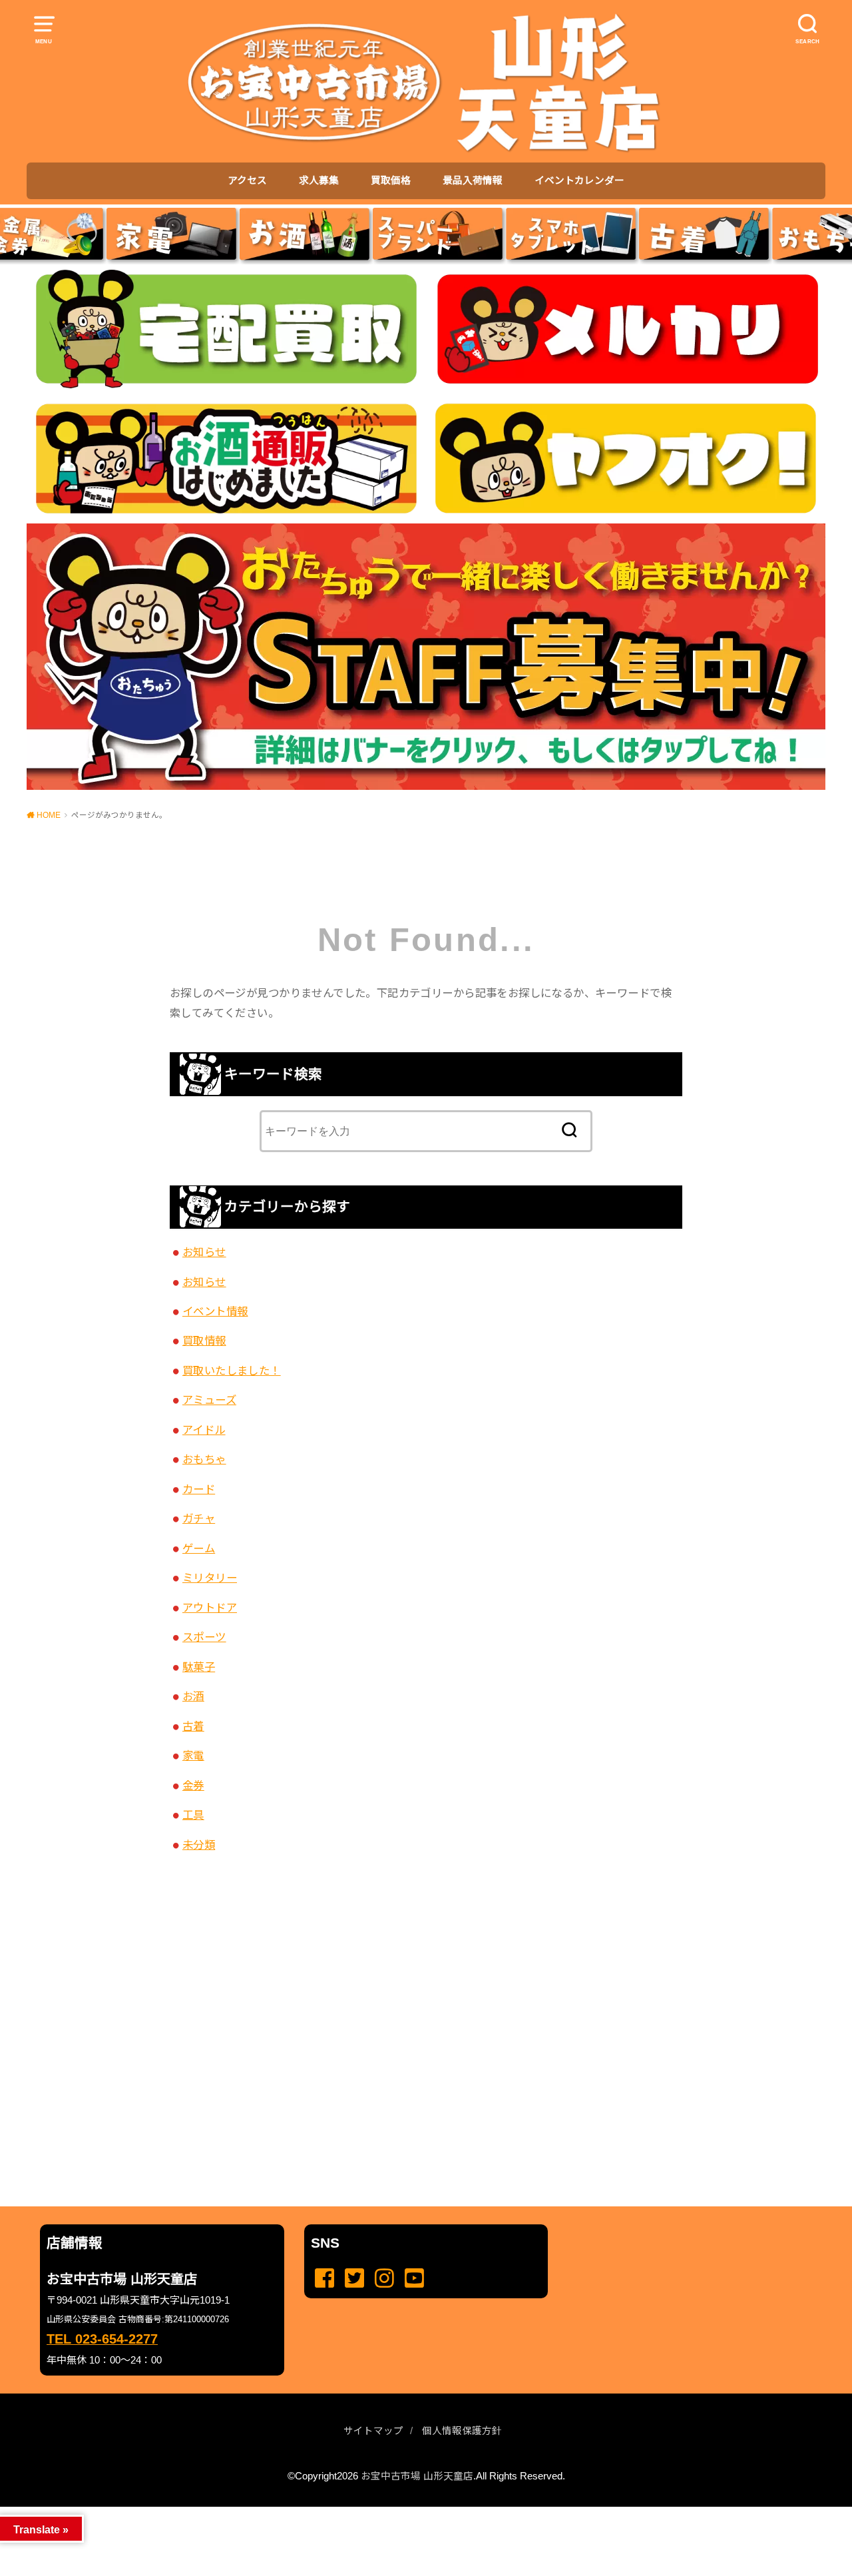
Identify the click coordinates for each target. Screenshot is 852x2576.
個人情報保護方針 (462, 2431)
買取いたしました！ (232, 1371)
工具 (193, 1815)
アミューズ (209, 1400)
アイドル (204, 1430)
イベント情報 (215, 1311)
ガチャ (199, 1518)
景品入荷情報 (473, 180)
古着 (193, 1726)
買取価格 (391, 180)
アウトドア (210, 1608)
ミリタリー (210, 1578)
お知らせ (204, 1252)
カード (199, 1489)
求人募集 (319, 180)
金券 (193, 1785)
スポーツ (204, 1637)
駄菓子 (199, 1667)
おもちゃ (204, 1459)
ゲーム (199, 1548)
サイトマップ (373, 2431)
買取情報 (204, 1341)
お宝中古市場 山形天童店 (417, 2476)
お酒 (193, 1696)
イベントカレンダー (579, 180)
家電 (193, 1756)
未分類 (199, 1845)
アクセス (247, 180)
